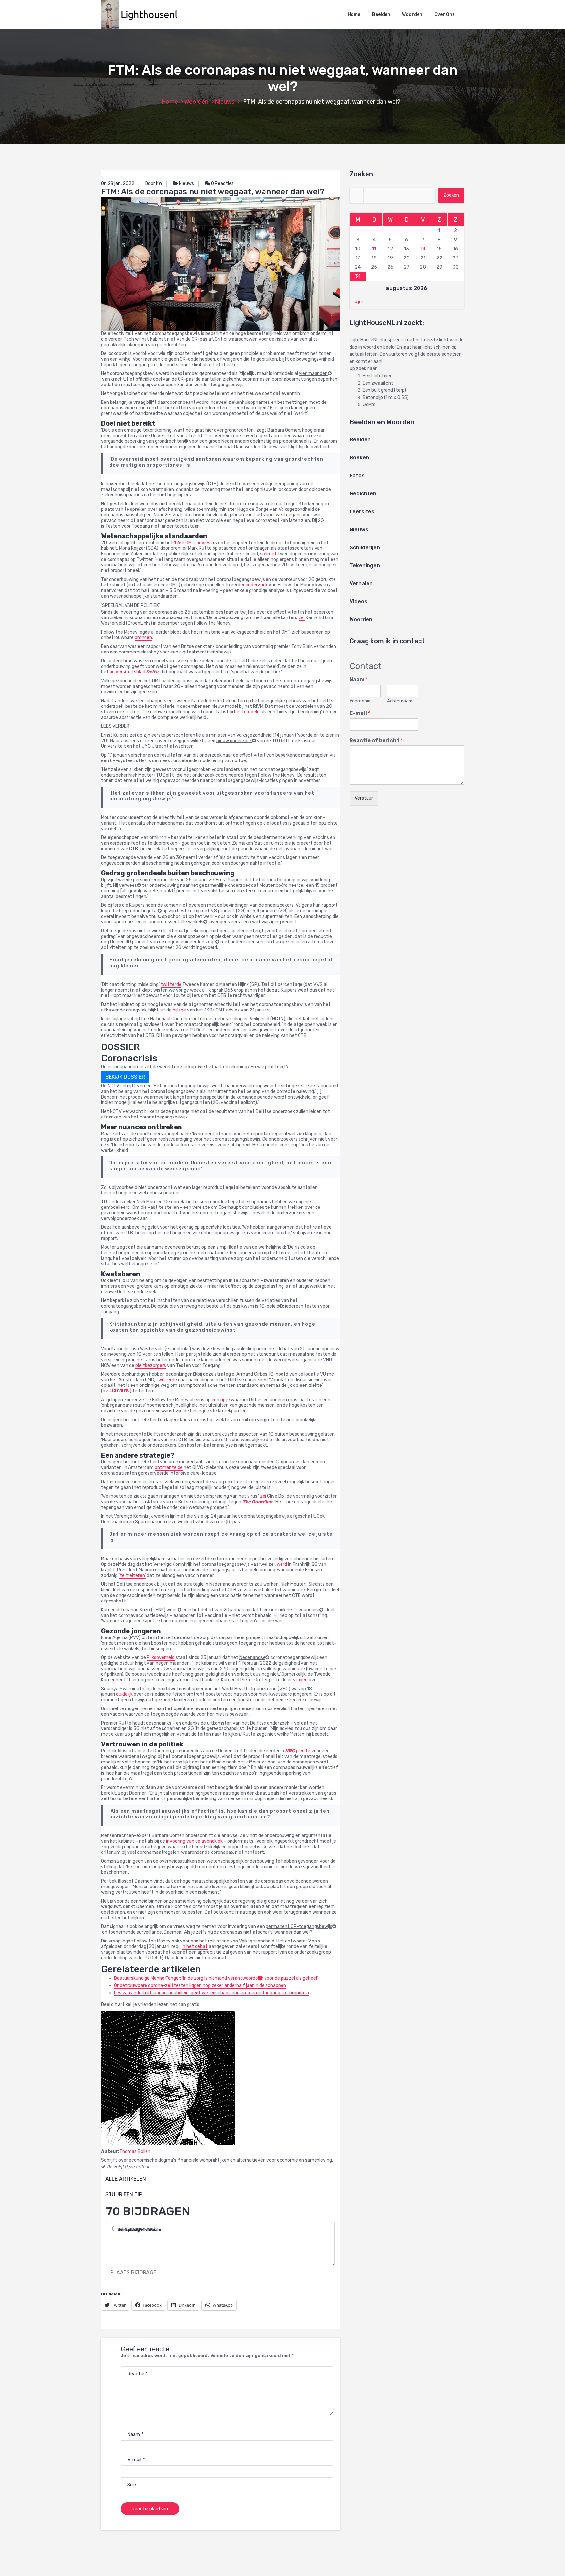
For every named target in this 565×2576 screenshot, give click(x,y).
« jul (359, 302)
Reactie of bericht (376, 740)
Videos (358, 602)
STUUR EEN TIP (124, 2195)
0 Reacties (222, 183)
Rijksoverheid (161, 1658)
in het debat (195, 1947)
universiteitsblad (134, 672)
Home (354, 15)
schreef (268, 554)
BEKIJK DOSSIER (125, 1077)
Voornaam (360, 701)
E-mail (360, 713)
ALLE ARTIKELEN (126, 2179)
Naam (359, 680)
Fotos (357, 476)
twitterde (171, 984)
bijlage (179, 1010)
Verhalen (361, 584)
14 (423, 249)
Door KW (154, 183)
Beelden (381, 15)
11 (374, 249)
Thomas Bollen (135, 2151)
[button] (143, 15)
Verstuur (364, 798)
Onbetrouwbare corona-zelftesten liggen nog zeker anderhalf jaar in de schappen (200, 1986)
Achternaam (400, 701)
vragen (300, 1680)
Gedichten (363, 494)
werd (282, 1564)
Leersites (362, 512)
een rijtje (221, 1400)
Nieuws (225, 102)
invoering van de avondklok (194, 1841)
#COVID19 (119, 1391)
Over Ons (445, 15)
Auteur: (110, 2151)
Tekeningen (365, 566)
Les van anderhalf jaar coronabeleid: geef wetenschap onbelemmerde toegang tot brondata (212, 1993)
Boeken (359, 458)
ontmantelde (169, 1467)
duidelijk (125, 1694)
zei (302, 618)
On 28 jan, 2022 (118, 183)
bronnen (143, 638)
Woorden (412, 15)
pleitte (303, 1751)
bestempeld (247, 712)
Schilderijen (365, 548)
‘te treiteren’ (132, 1575)
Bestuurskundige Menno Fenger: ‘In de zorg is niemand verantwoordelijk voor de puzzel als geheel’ (216, 1978)
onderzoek (257, 585)
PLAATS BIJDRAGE (133, 2272)
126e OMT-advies (192, 543)
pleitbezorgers (151, 1365)
